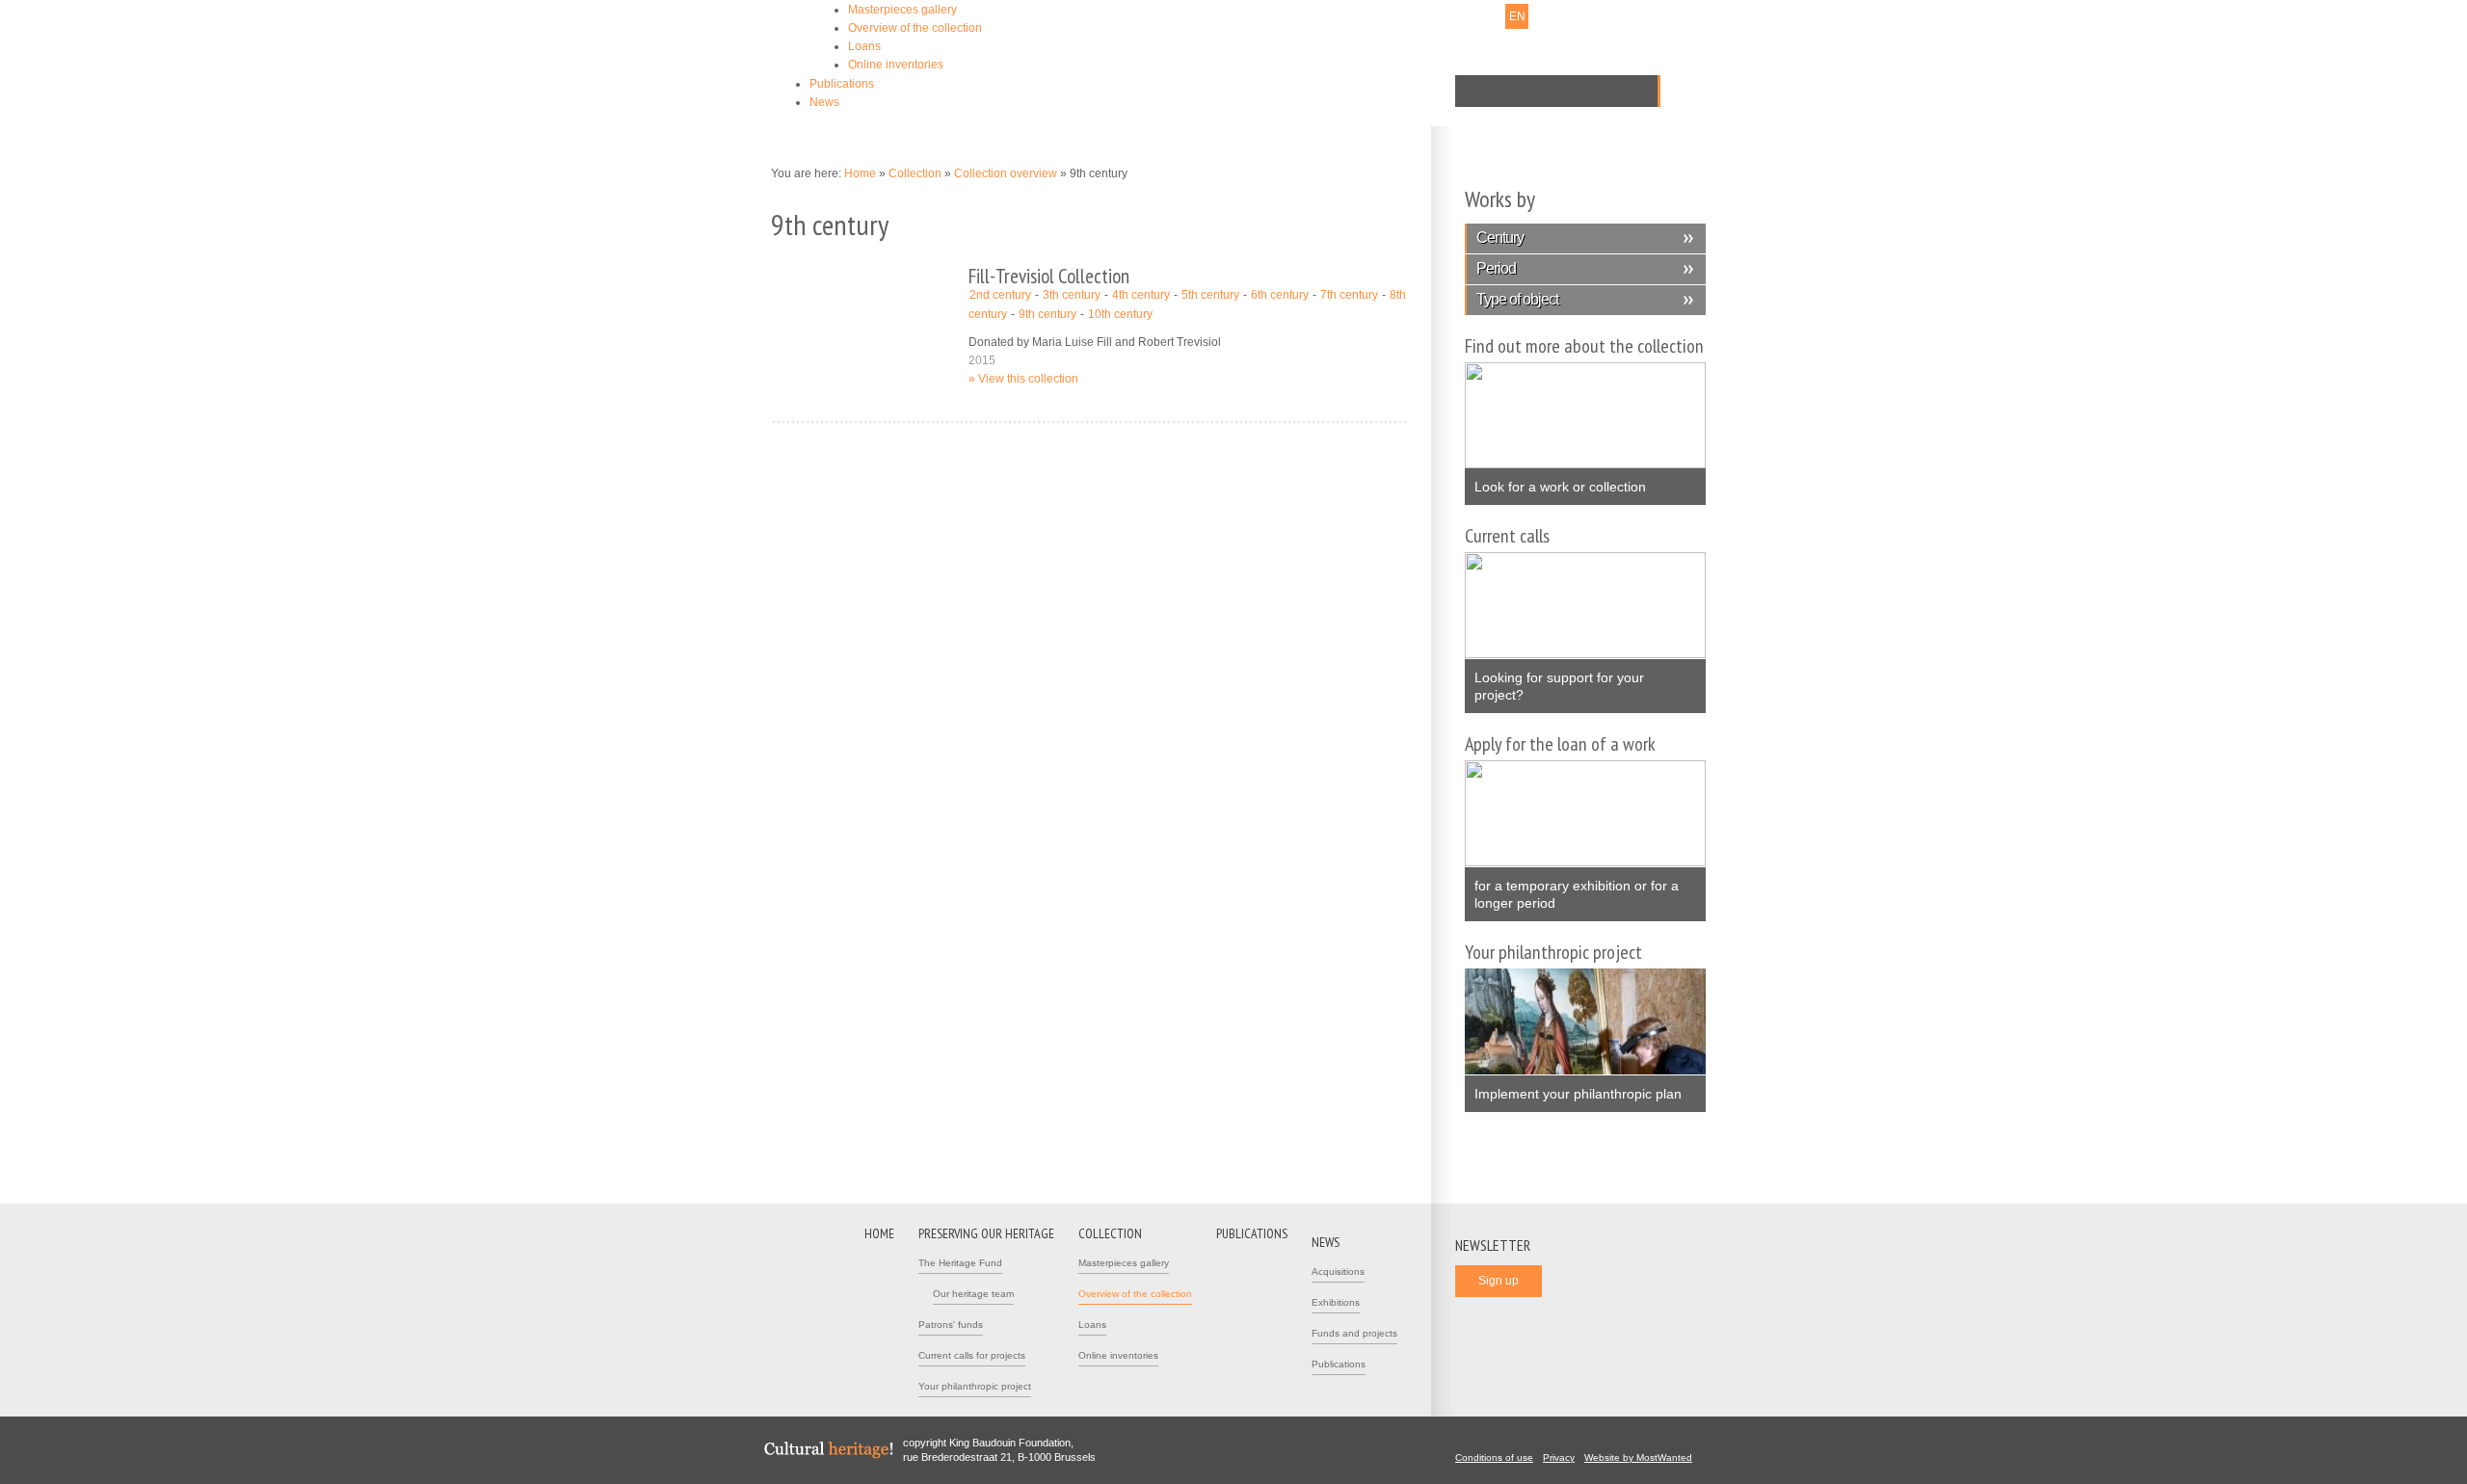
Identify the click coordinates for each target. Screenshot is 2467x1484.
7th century (1349, 295)
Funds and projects (1354, 1333)
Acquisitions (1338, 1272)
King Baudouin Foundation (1136, 45)
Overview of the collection (915, 28)
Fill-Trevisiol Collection (1049, 276)
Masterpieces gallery (902, 10)
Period (1496, 268)
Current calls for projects (972, 1355)
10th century (1120, 314)
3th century (1072, 295)
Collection (915, 173)
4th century (1141, 295)
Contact (1346, 16)
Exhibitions (1336, 1302)
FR (1492, 16)
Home (860, 173)
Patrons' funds (951, 1325)
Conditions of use (1494, 1457)
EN (1517, 16)
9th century (1048, 314)
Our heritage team (973, 1294)
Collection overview (1006, 173)
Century (1500, 238)
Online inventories (896, 65)
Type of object (1517, 299)
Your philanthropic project (975, 1386)
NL (1467, 16)
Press (1393, 16)
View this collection (1028, 379)
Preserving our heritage (986, 1233)
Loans (864, 46)
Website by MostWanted (1638, 1457)
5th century (1210, 295)
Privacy (1559, 1457)
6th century (1280, 295)
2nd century (1000, 295)
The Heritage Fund (960, 1263)
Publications (842, 84)
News (824, 102)
